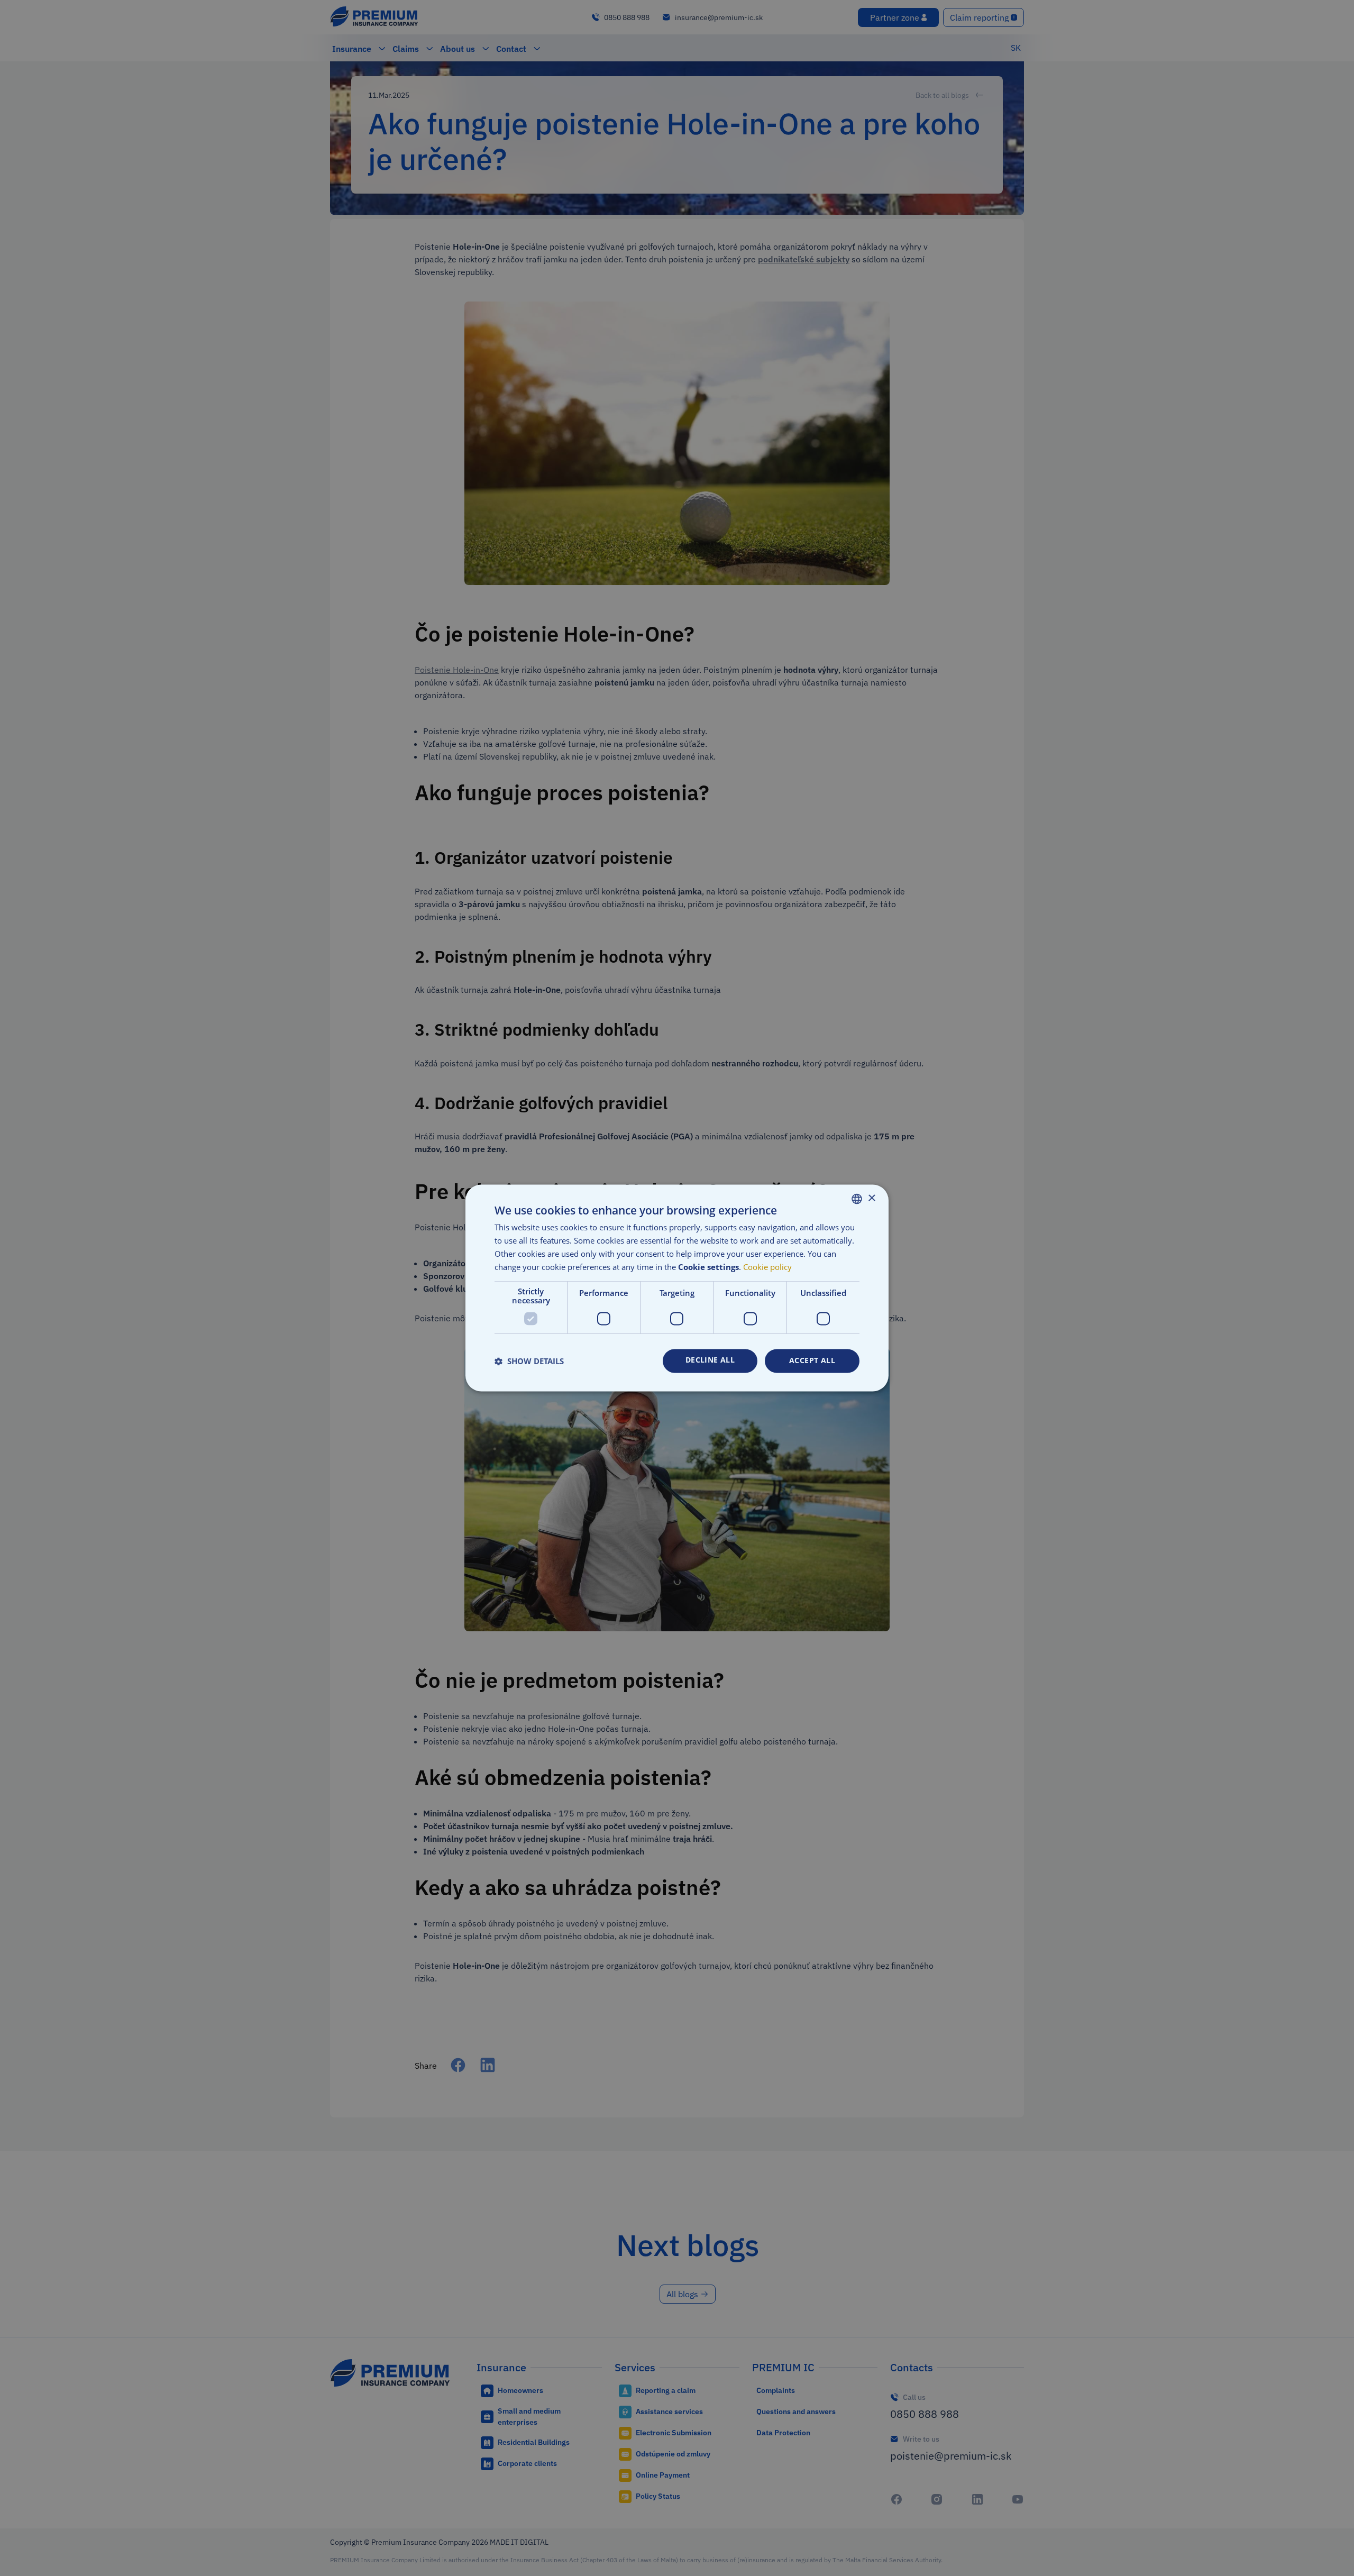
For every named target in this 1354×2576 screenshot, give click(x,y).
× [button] (871, 1198)
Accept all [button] (812, 1361)
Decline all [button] (710, 1360)
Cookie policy (767, 1267)
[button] (529, 1361)
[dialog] (677, 1288)
